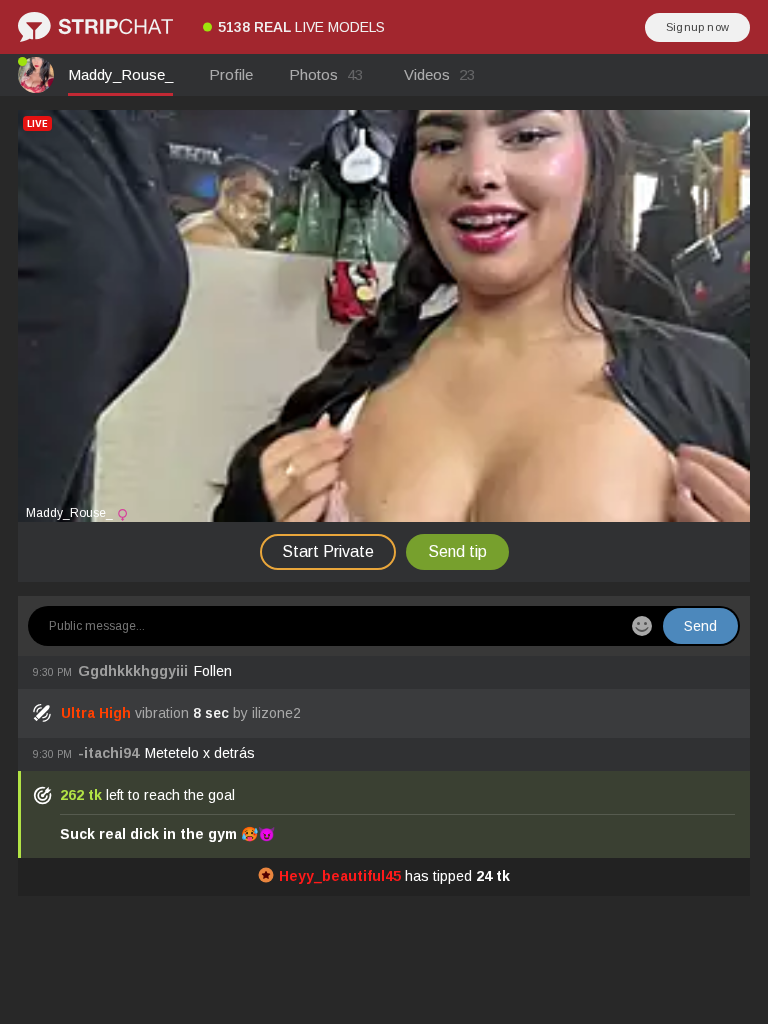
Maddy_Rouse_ (120, 74)
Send (700, 626)
